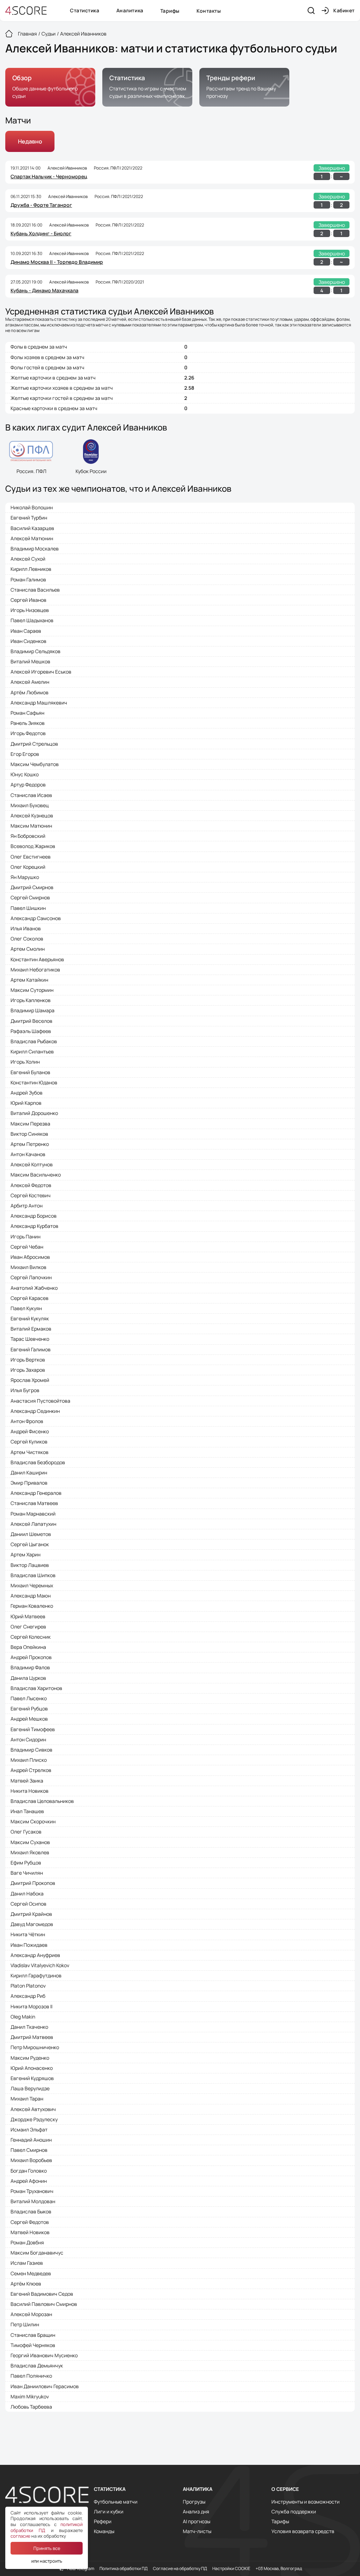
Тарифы (170, 11)
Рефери (103, 2521)
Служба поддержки (294, 2512)
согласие (20, 2536)
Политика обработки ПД (124, 2569)
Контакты (209, 11)
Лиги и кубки (109, 2512)
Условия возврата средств (303, 2531)
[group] (50, 87)
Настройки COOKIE (231, 2569)
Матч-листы (197, 2531)
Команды (104, 2531)
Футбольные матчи (116, 2502)
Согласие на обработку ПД (180, 2569)
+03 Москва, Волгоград (279, 2569)
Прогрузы (194, 2502)
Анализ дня (196, 2512)
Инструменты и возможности (306, 2502)
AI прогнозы (197, 2521)
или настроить (47, 2561)
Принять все (47, 2548)
